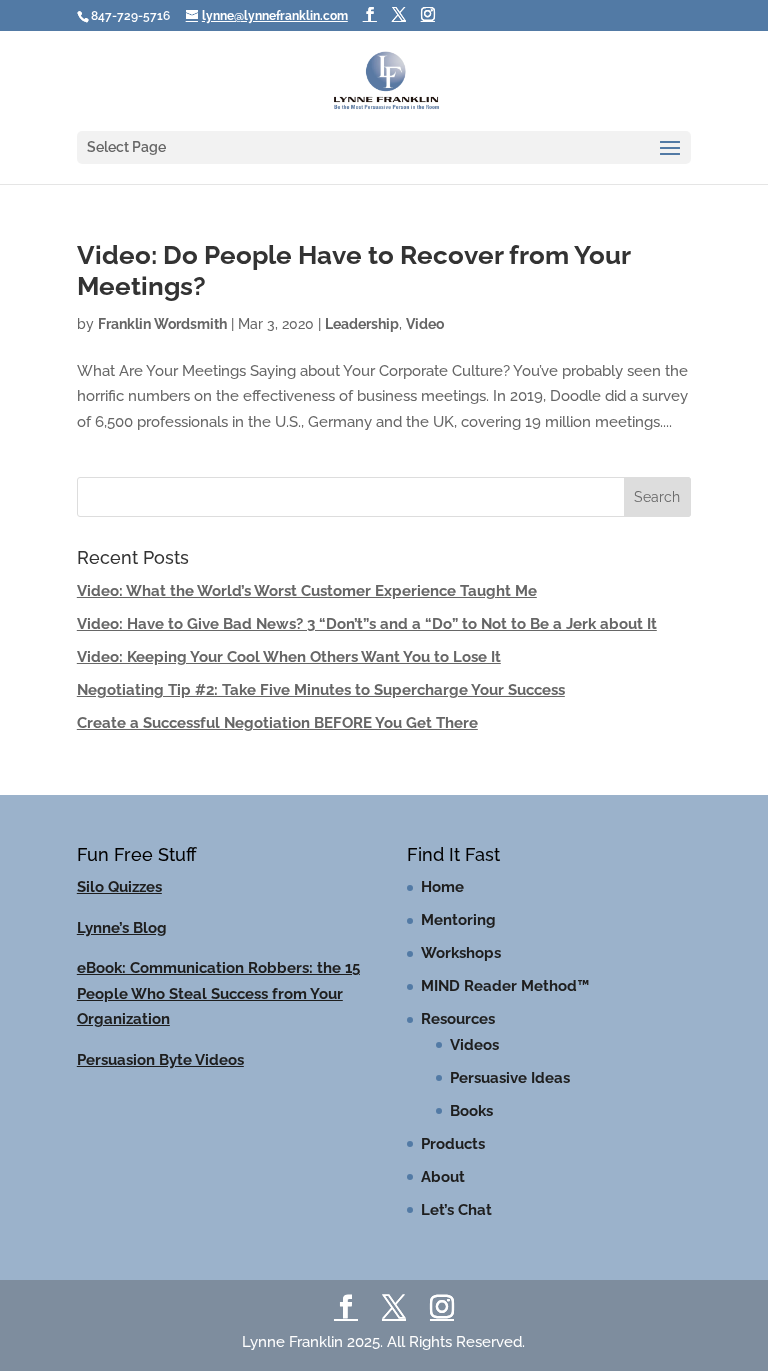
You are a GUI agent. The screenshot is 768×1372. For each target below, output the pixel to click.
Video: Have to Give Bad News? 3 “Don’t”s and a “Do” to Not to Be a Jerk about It (367, 624)
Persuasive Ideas (510, 1078)
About (443, 1177)
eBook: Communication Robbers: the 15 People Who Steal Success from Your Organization (218, 993)
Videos (474, 1045)
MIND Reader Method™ (505, 986)
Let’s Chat (456, 1210)
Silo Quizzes (119, 887)
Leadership (362, 324)
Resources (458, 1019)
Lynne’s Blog (122, 928)
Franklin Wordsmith (162, 324)
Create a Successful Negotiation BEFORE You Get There (277, 723)
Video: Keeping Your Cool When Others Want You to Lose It (289, 657)
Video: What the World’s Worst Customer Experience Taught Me (307, 591)
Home (442, 887)
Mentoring (458, 920)
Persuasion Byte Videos (160, 1060)
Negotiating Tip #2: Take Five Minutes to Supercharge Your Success (321, 690)
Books (471, 1111)
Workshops (461, 953)
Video (425, 324)
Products (453, 1144)
